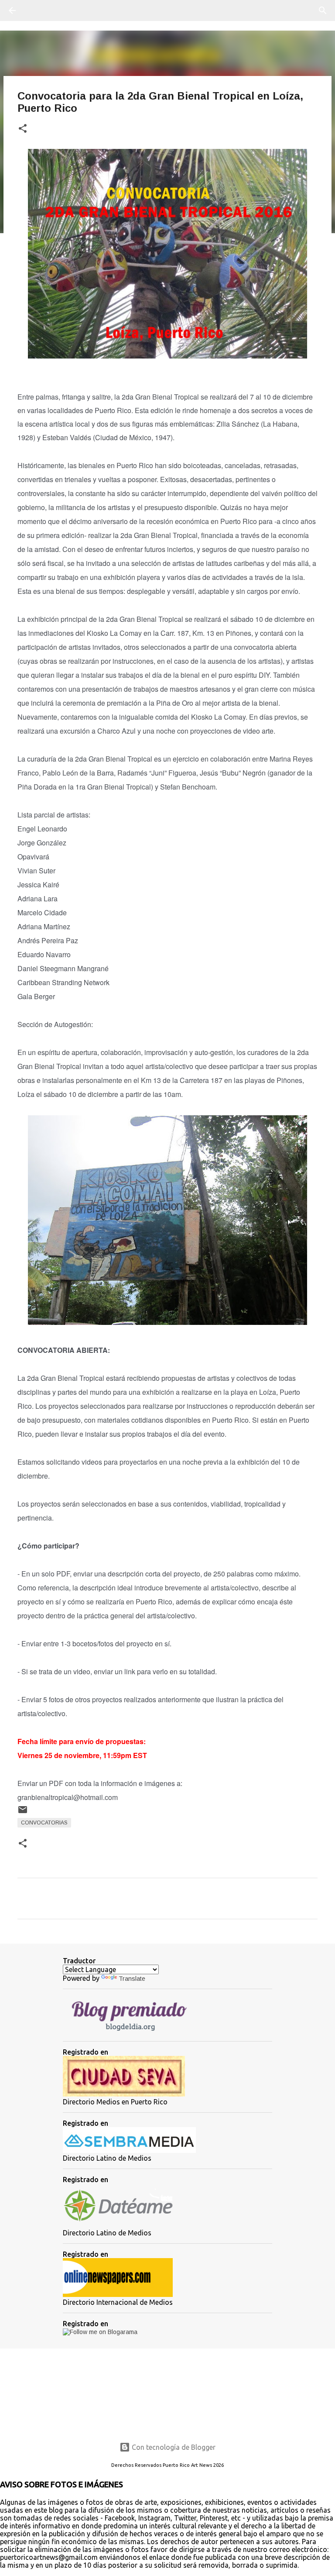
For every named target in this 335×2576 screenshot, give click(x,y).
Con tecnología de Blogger (173, 2447)
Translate (132, 1979)
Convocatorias (44, 1823)
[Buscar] (37, 10)
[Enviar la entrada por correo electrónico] (23, 1813)
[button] (23, 129)
